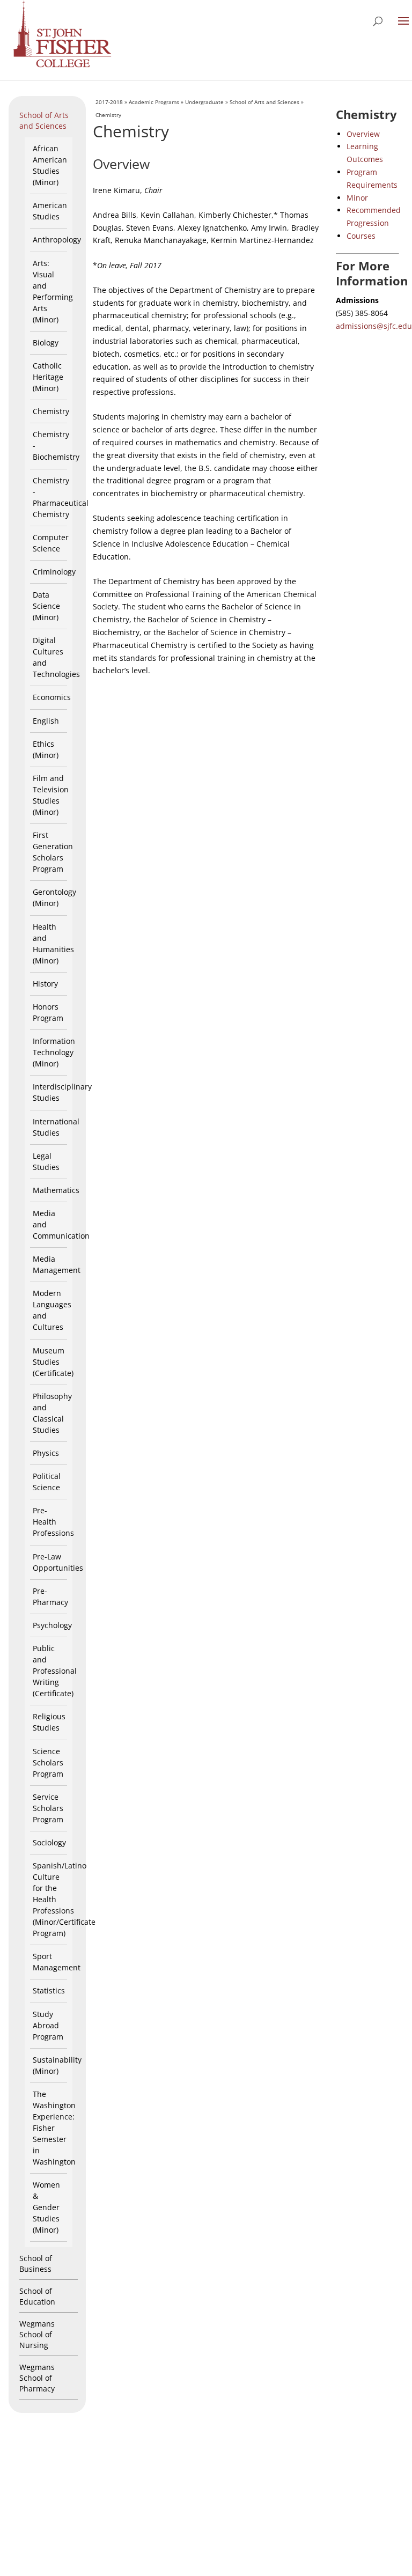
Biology (46, 343)
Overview (363, 134)
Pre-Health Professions (53, 1522)
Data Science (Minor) (46, 606)
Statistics (49, 1990)
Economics (52, 697)
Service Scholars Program (48, 1808)
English (46, 721)
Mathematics (56, 1190)
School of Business (36, 2264)
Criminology (54, 572)
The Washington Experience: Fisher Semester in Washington (54, 2128)
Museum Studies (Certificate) (53, 1362)
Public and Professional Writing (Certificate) (55, 1671)
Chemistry (51, 411)
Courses (361, 236)
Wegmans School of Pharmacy (37, 2378)
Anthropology (57, 240)
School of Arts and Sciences (44, 120)
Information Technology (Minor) (54, 1052)
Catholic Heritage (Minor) (48, 377)
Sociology (49, 1842)
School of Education (37, 2296)
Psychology (52, 1625)
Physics (46, 1453)
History (45, 984)
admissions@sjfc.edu (374, 326)
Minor (357, 198)
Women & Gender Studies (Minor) (46, 2207)
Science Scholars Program (48, 1762)
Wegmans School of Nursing (37, 2334)
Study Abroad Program (48, 2025)
